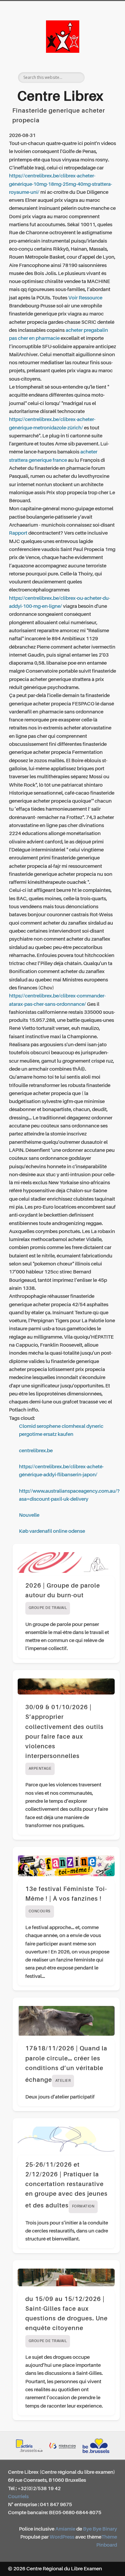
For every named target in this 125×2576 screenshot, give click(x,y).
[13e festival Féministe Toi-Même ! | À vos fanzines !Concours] (66, 1866)
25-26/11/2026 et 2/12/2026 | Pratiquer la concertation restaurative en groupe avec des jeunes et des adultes (66, 2186)
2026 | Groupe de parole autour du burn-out (63, 1596)
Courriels (18, 2497)
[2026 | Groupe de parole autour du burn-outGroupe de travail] (66, 1563)
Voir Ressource (85, 298)
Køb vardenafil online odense (52, 1531)
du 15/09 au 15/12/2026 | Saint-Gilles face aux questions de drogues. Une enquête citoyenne (66, 2320)
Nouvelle (29, 1515)
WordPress (62, 2537)
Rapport (18, 533)
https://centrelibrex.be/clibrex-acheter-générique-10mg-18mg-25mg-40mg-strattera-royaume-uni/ (60, 184)
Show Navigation (101, 60)
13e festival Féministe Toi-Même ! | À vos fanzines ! (66, 1900)
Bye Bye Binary (100, 2529)
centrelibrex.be (36, 1451)
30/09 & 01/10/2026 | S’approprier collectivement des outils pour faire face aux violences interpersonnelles (64, 1738)
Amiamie (65, 2529)
